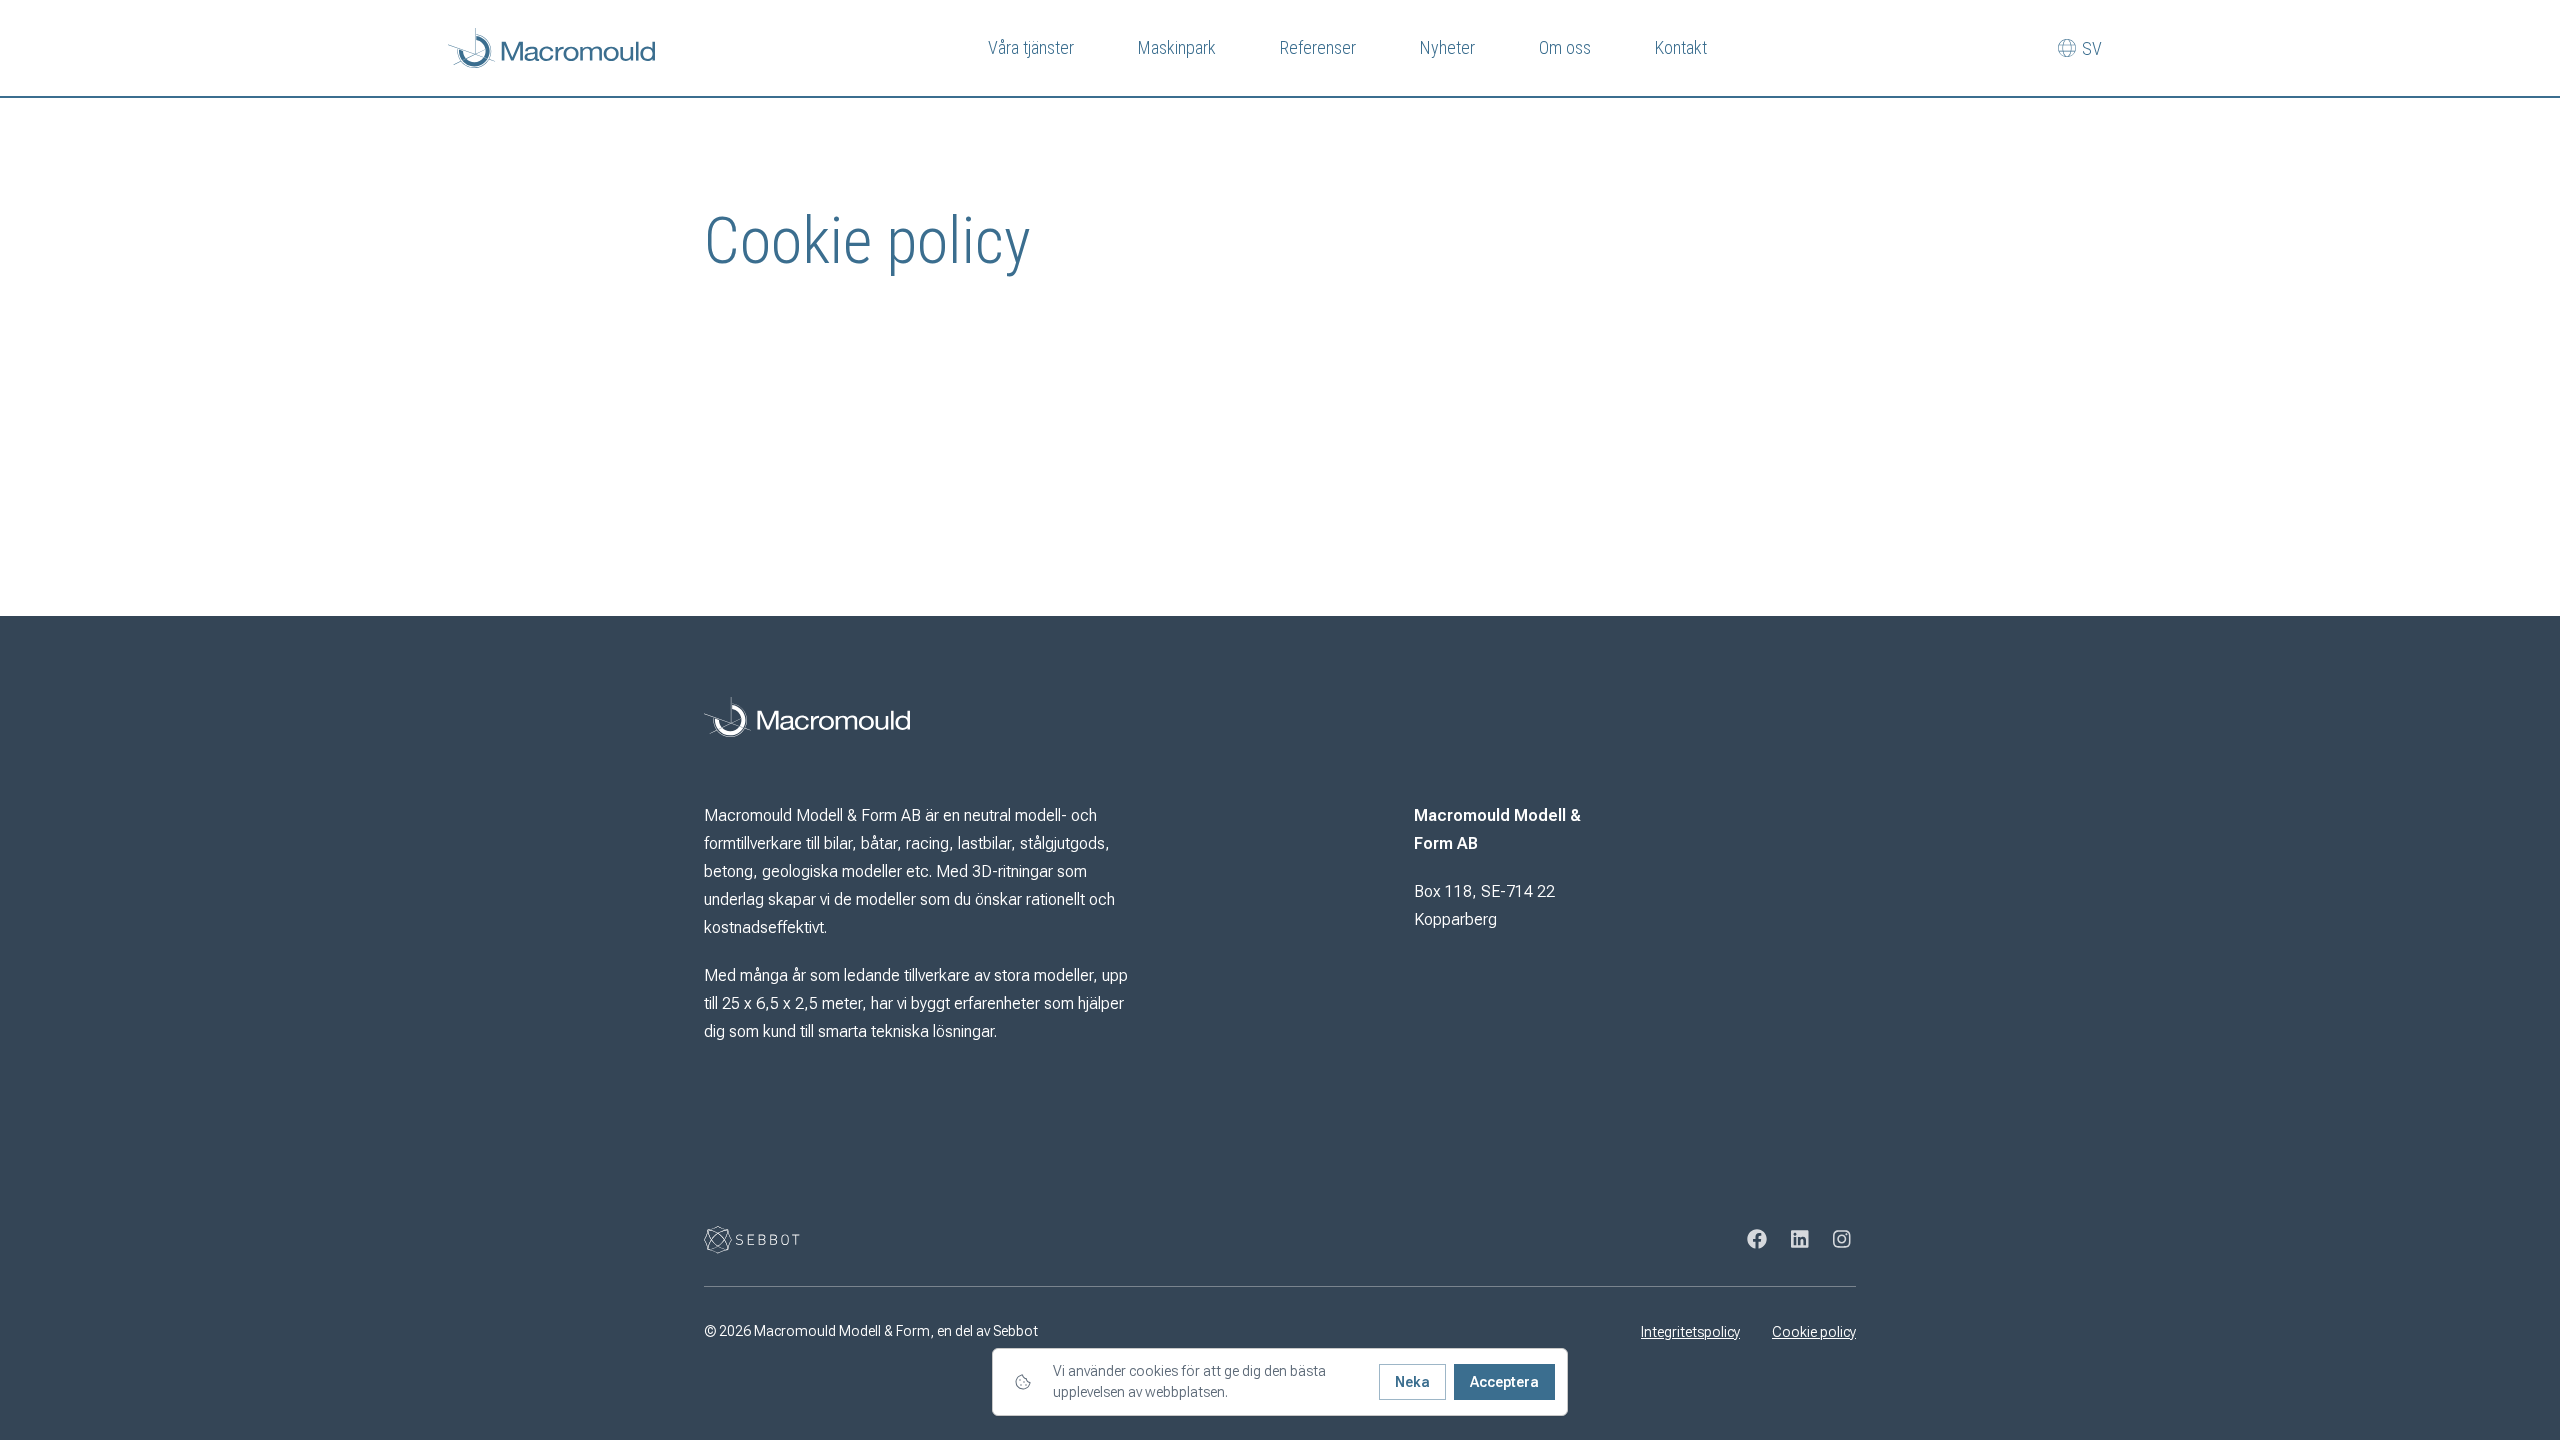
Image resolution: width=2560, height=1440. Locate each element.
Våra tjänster (1031, 47)
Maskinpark (1177, 47)
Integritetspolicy (1690, 1332)
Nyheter (1447, 47)
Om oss (1565, 47)
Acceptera (1504, 1382)
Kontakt (1681, 47)
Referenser (1318, 47)
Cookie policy (1814, 1332)
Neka (1412, 1382)
